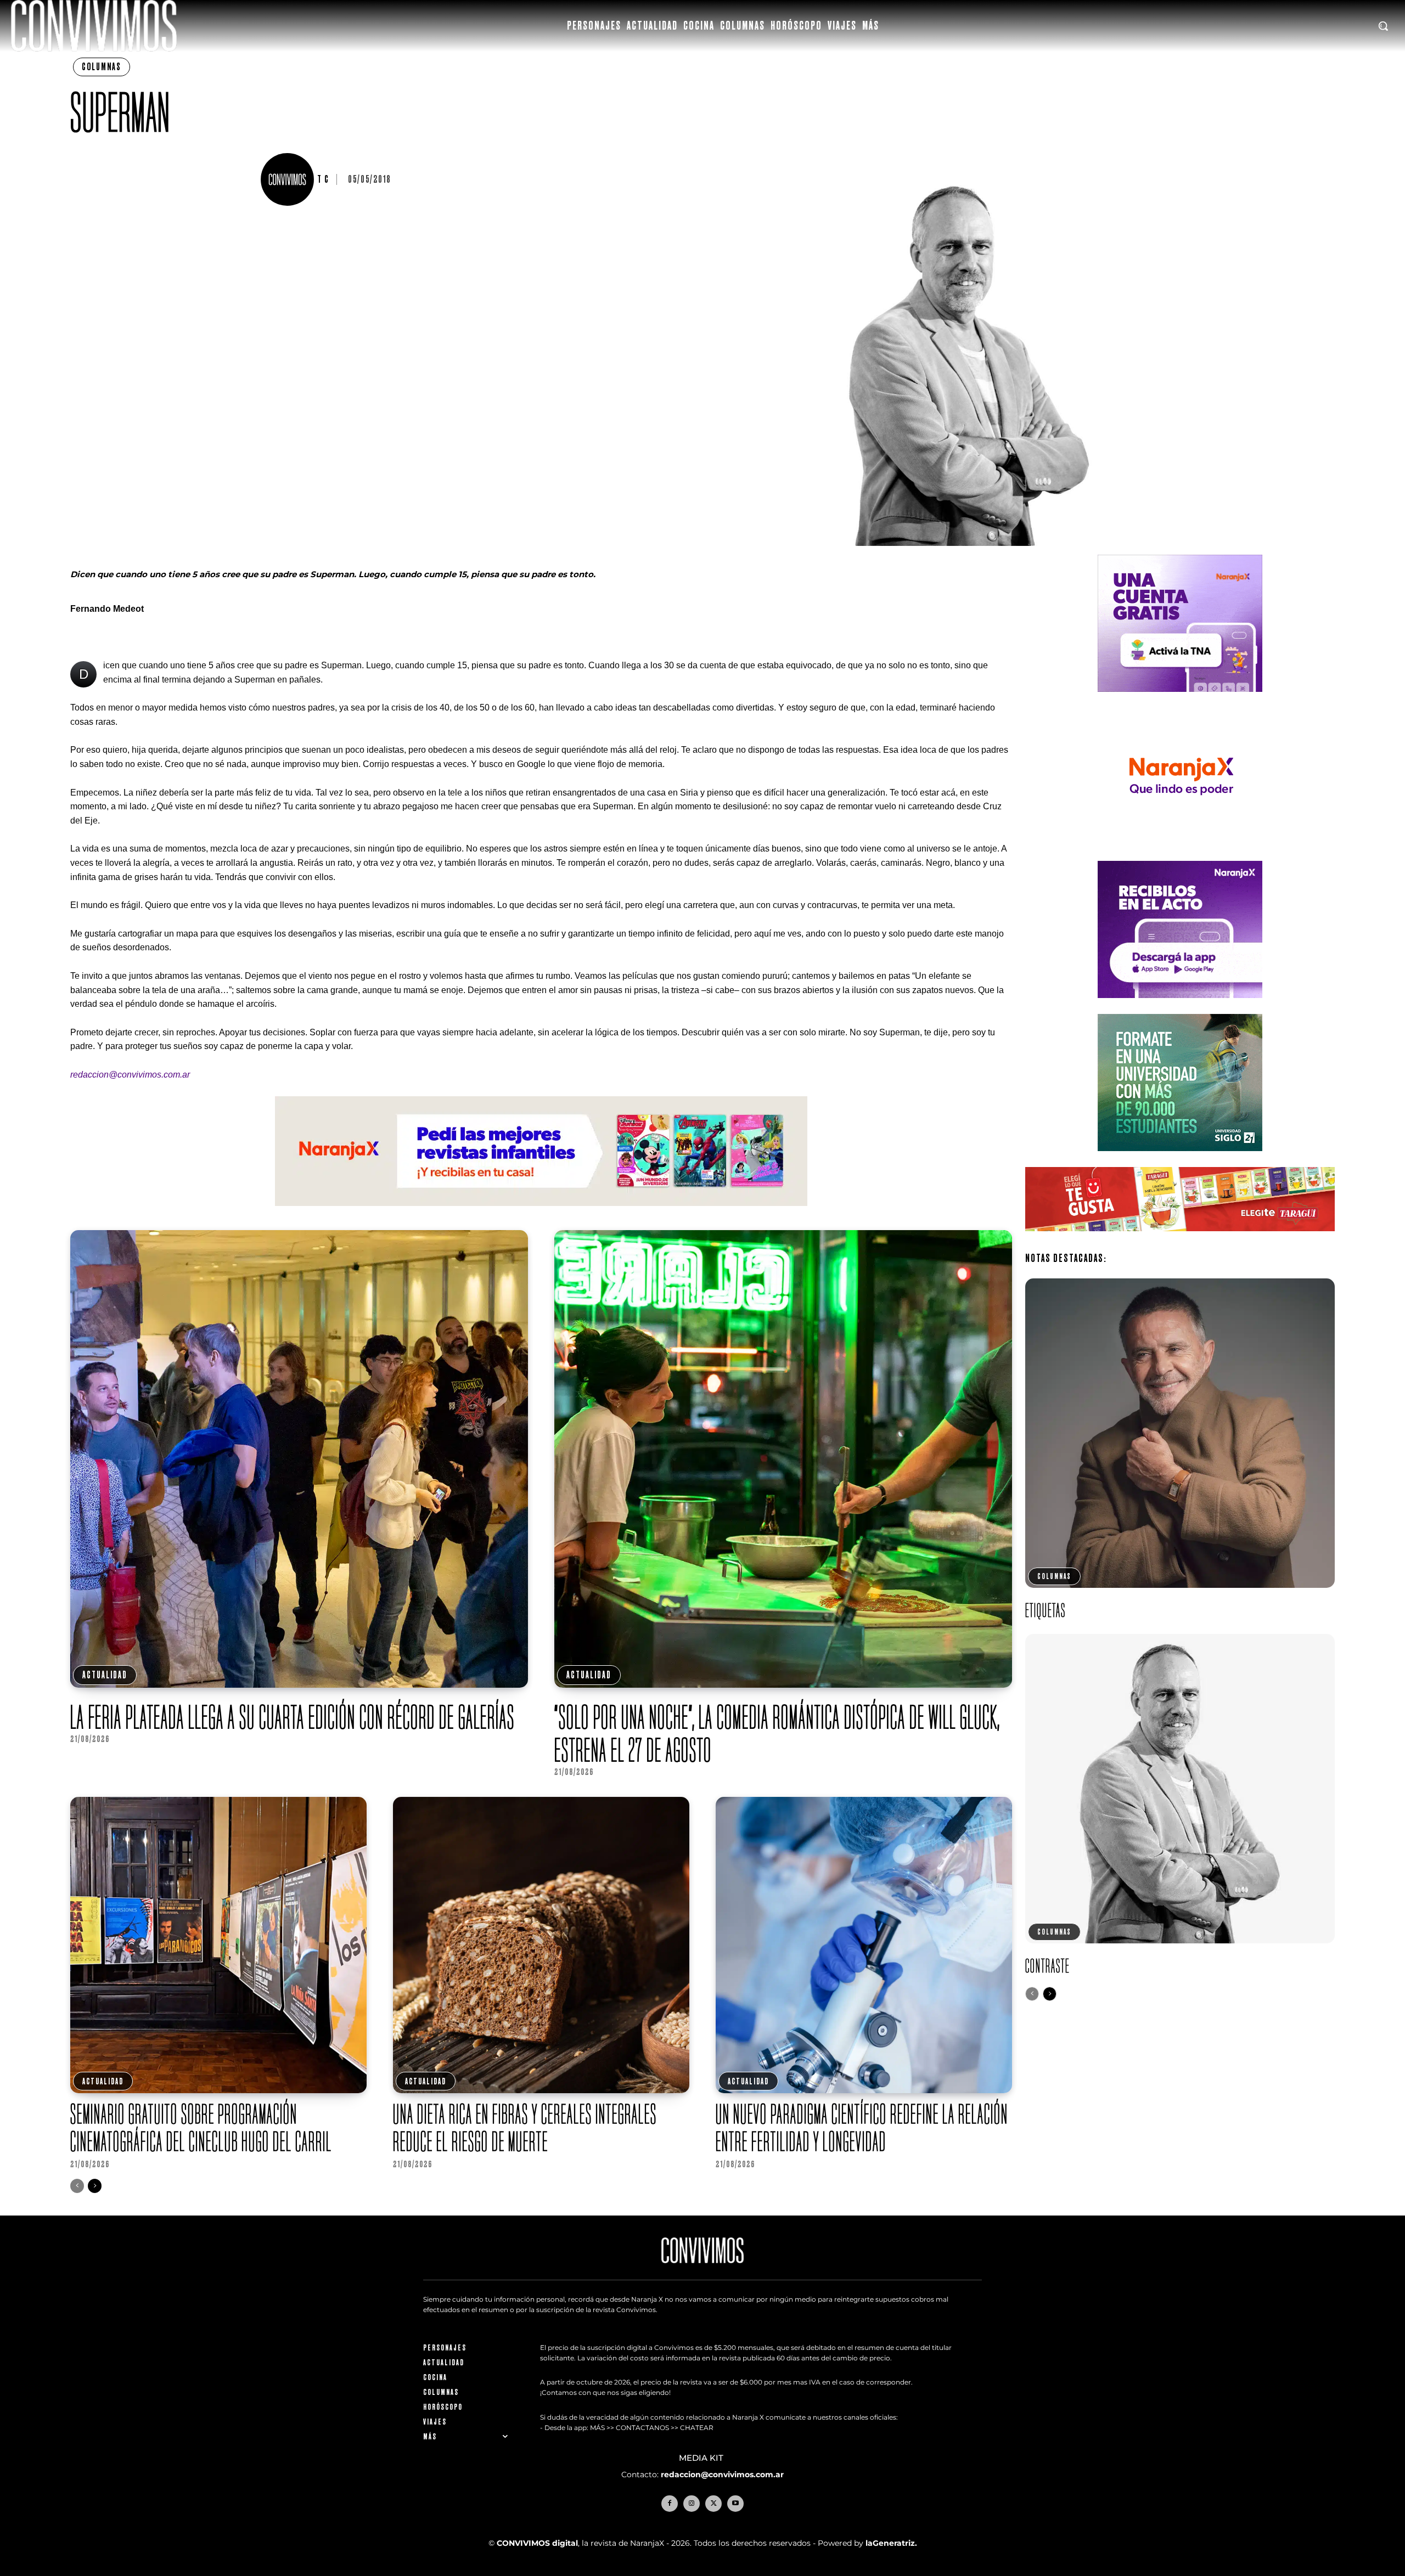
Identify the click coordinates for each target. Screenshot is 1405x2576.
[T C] (289, 179)
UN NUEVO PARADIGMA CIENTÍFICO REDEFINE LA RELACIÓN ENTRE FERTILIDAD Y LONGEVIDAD (862, 2127)
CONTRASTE (1047, 1966)
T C (323, 179)
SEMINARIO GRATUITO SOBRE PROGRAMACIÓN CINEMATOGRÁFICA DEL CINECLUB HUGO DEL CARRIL (201, 2127)
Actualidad (105, 1675)
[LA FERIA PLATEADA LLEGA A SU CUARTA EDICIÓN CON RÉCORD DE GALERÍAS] (299, 1459)
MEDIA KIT (702, 2458)
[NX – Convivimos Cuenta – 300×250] (1180, 700)
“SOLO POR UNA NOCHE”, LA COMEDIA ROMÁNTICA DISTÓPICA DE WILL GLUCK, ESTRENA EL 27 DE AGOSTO (777, 1733)
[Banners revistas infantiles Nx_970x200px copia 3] (541, 1214)
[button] (1383, 26)
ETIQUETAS (1046, 1610)
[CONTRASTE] (1180, 1789)
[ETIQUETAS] (1180, 1433)
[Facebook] (670, 2504)
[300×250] (1180, 853)
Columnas (102, 67)
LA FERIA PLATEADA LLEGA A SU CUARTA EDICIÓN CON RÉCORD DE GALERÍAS (294, 1717)
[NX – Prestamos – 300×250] (1180, 1007)
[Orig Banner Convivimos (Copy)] (1180, 1240)
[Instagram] (692, 2504)
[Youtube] (735, 2504)
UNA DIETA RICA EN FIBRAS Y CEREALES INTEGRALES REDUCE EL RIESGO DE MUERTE (525, 2127)
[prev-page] (77, 2186)
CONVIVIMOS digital (537, 2543)
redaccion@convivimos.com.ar (722, 2474)
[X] (713, 2504)
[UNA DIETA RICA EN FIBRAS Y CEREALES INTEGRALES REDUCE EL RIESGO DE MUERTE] (541, 1945)
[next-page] (95, 2186)
